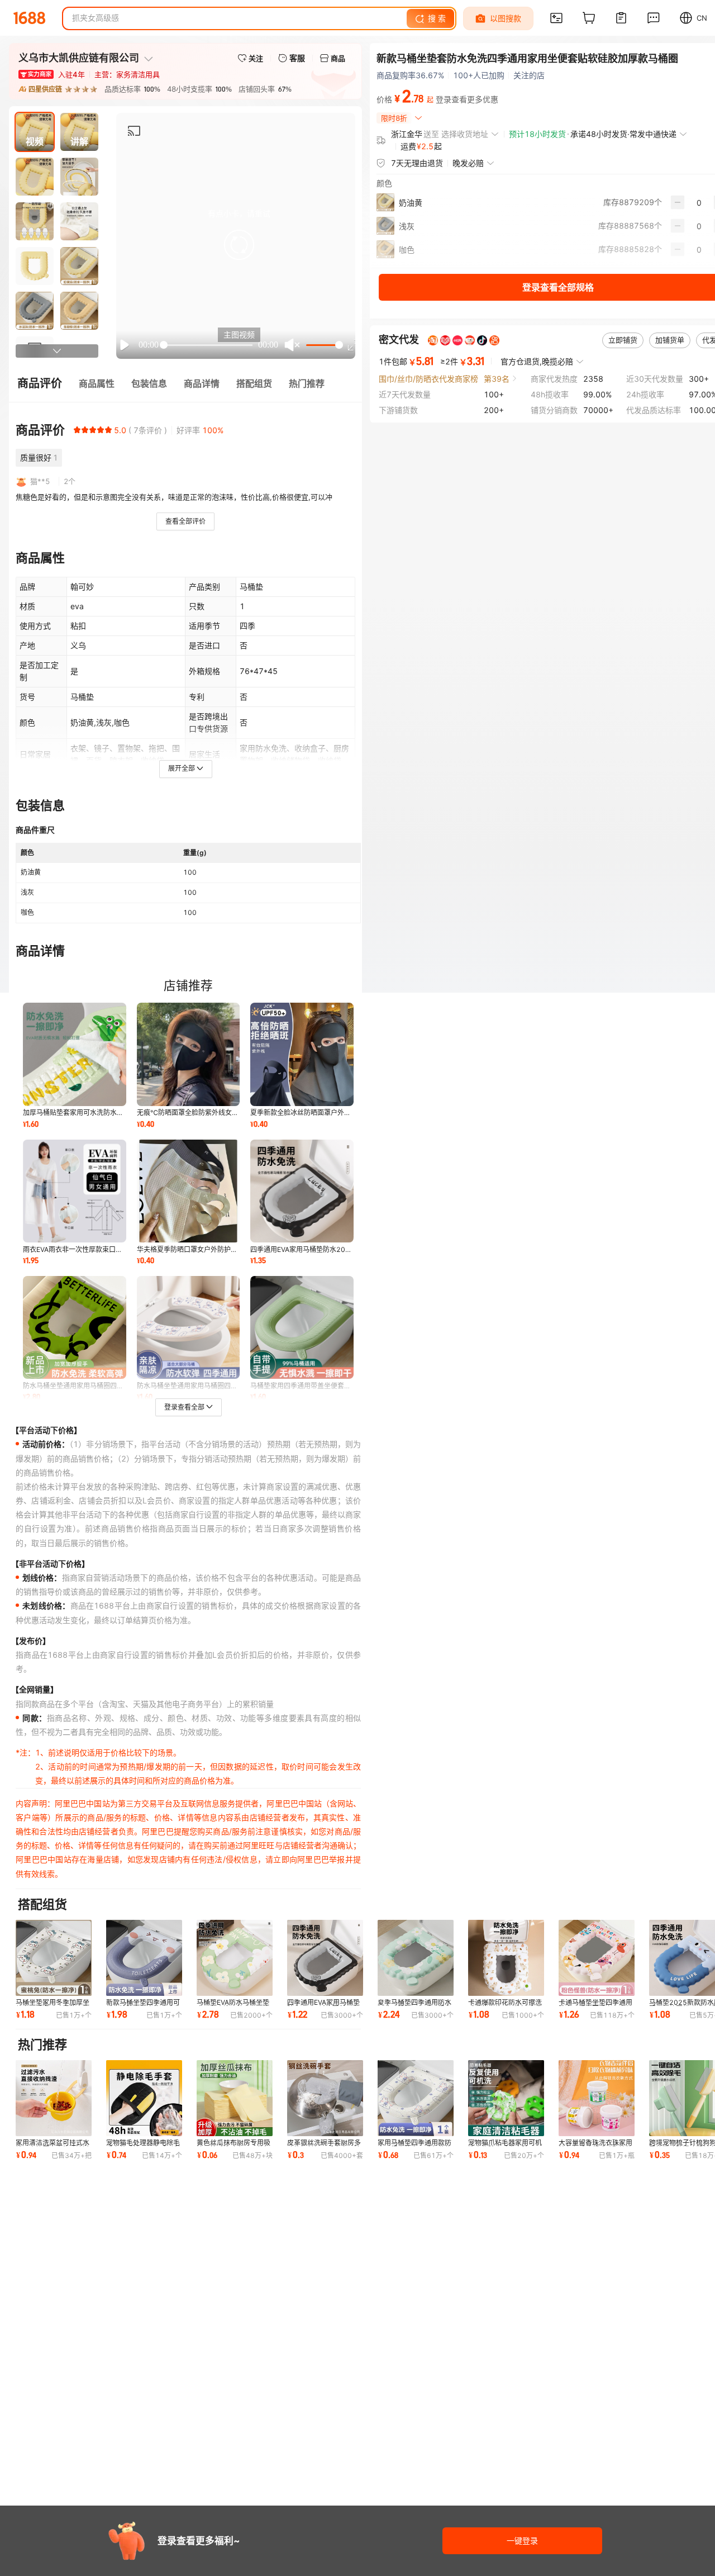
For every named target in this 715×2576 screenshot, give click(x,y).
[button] (239, 245)
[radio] (77, 430)
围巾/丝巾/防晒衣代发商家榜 (428, 378)
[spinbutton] (699, 202)
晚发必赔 (468, 163)
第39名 (497, 378)
